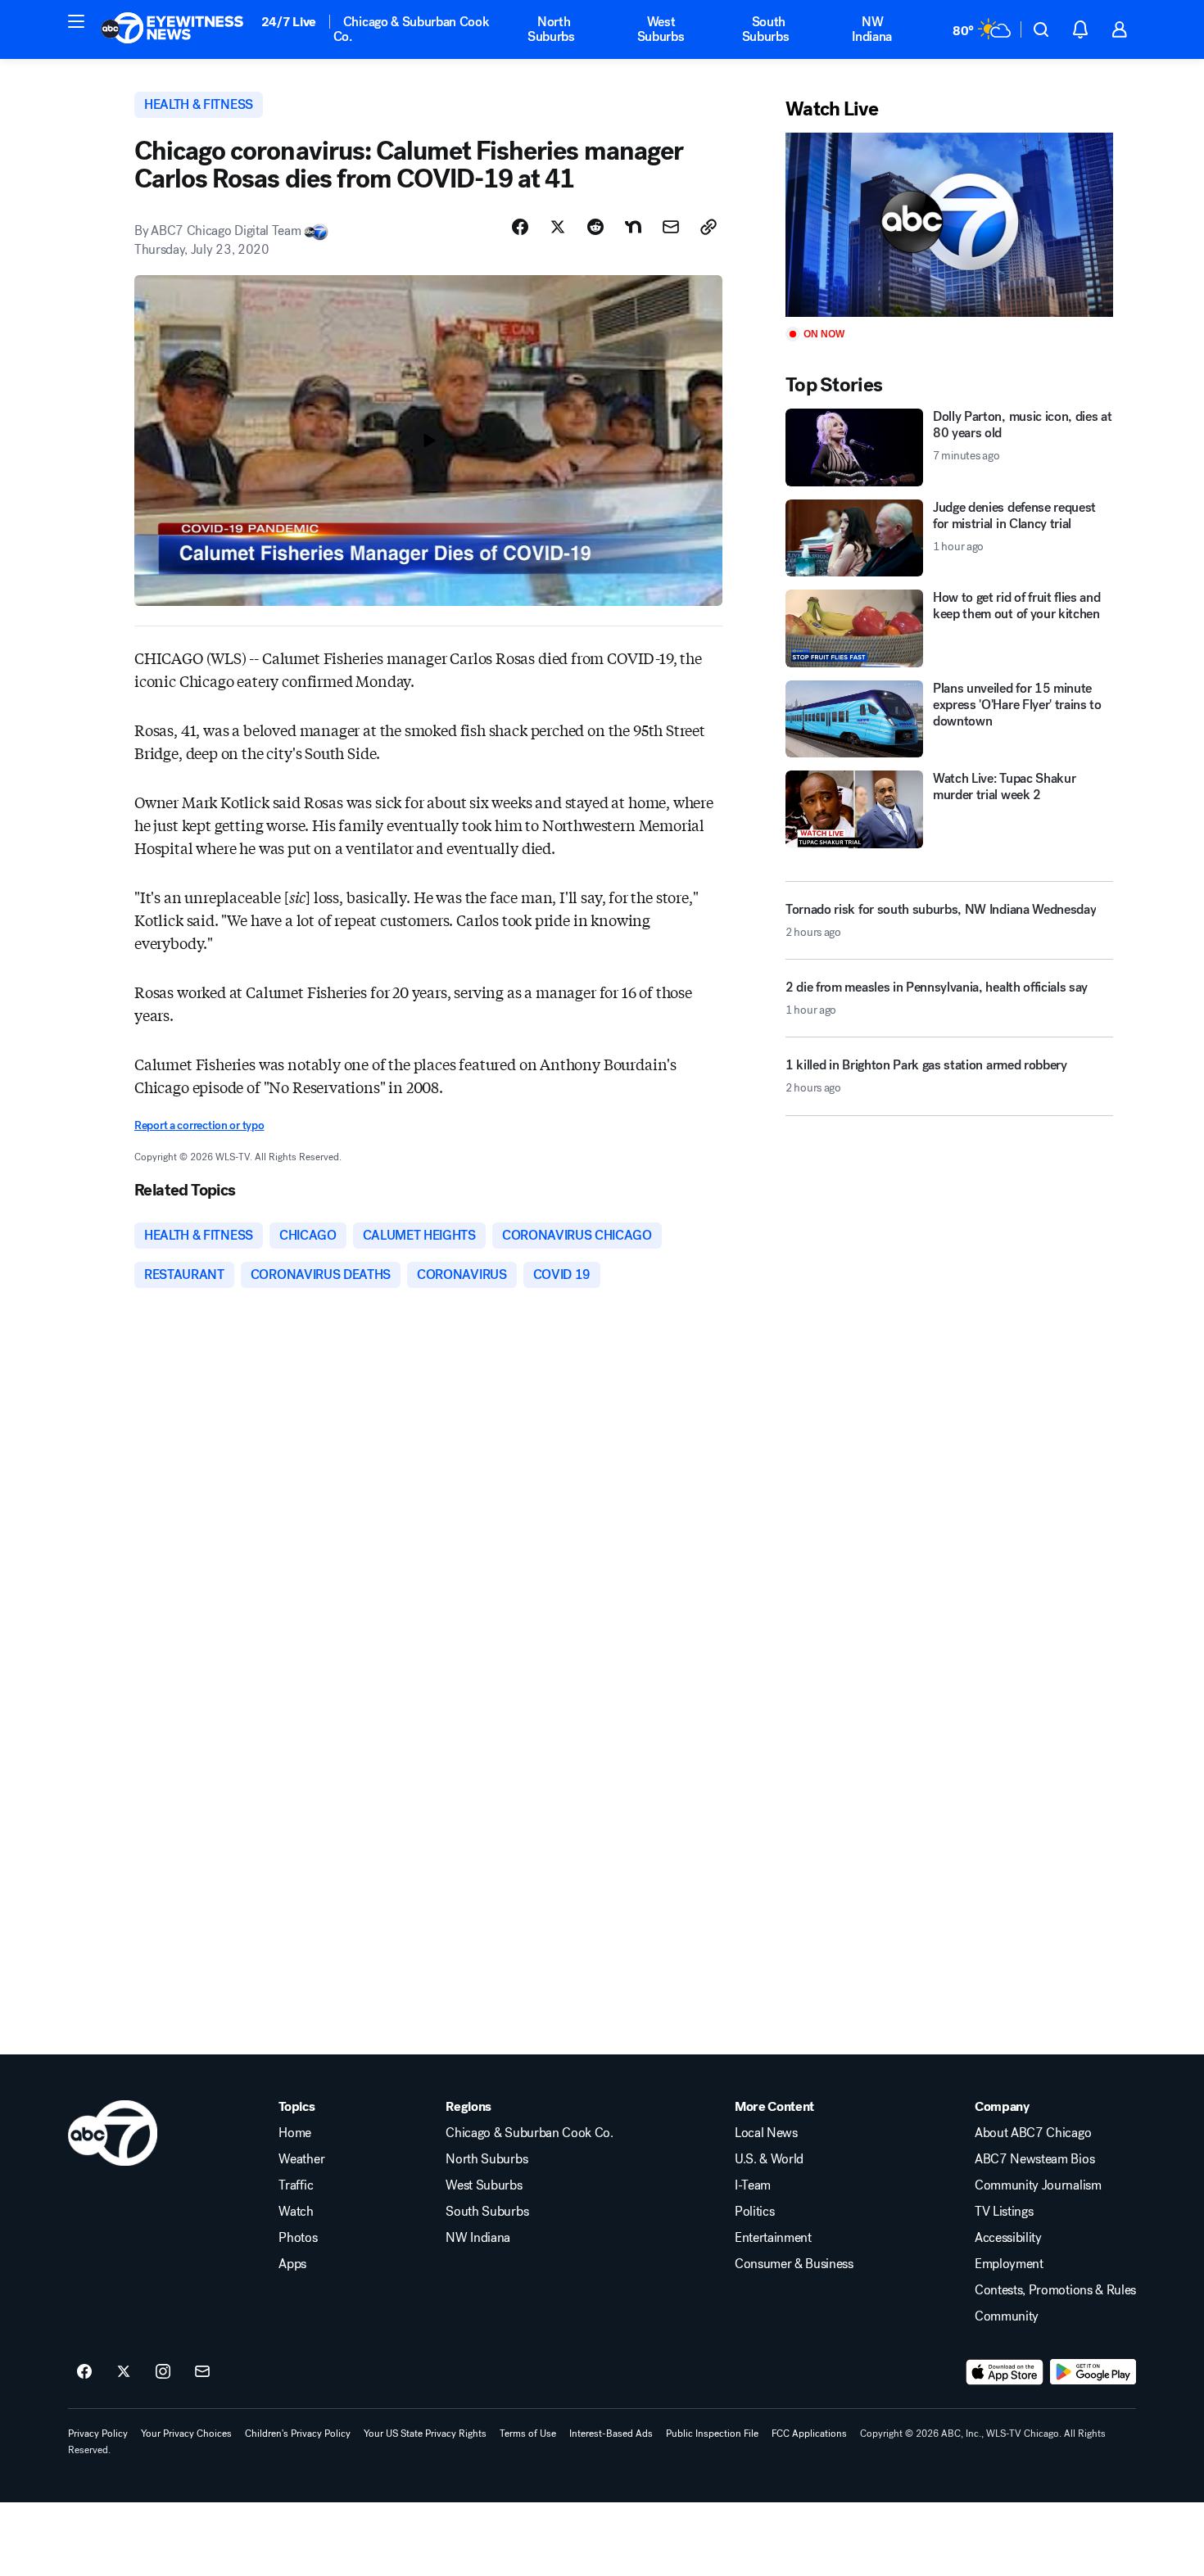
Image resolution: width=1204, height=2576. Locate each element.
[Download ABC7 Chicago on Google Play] (1093, 2372)
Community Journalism (1038, 2185)
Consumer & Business (794, 2264)
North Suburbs (551, 29)
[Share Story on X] (558, 227)
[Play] (949, 225)
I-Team (753, 2185)
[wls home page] (113, 2133)
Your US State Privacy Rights (425, 2434)
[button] (76, 21)
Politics (754, 2212)
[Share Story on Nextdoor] (633, 227)
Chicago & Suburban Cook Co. (412, 29)
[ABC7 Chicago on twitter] (124, 2372)
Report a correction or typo (199, 1125)
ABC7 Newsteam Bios (1034, 2159)
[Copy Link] (708, 227)
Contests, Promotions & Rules (1055, 2290)
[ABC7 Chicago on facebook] (84, 2372)
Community (1007, 2316)
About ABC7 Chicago (1033, 2133)
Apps (292, 2264)
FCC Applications (809, 2434)
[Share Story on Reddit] (595, 227)
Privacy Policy (98, 2434)
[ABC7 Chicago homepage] (172, 29)
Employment (1009, 2264)
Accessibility (1008, 2238)
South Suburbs (766, 29)
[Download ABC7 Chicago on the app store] (1005, 2372)
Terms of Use (528, 2434)
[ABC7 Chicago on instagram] (163, 2372)
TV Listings (1004, 2212)
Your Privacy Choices (186, 2434)
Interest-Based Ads (611, 2434)
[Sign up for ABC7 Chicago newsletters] (202, 2372)
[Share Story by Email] (671, 227)
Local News (766, 2133)
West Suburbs (661, 29)
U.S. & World (769, 2159)
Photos (298, 2238)
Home (295, 2133)
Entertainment (773, 2238)
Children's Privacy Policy (298, 2434)
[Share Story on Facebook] (520, 227)
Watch (296, 2212)
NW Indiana (872, 29)
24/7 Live (289, 22)
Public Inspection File (712, 2434)
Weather (301, 2159)
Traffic (296, 2185)
